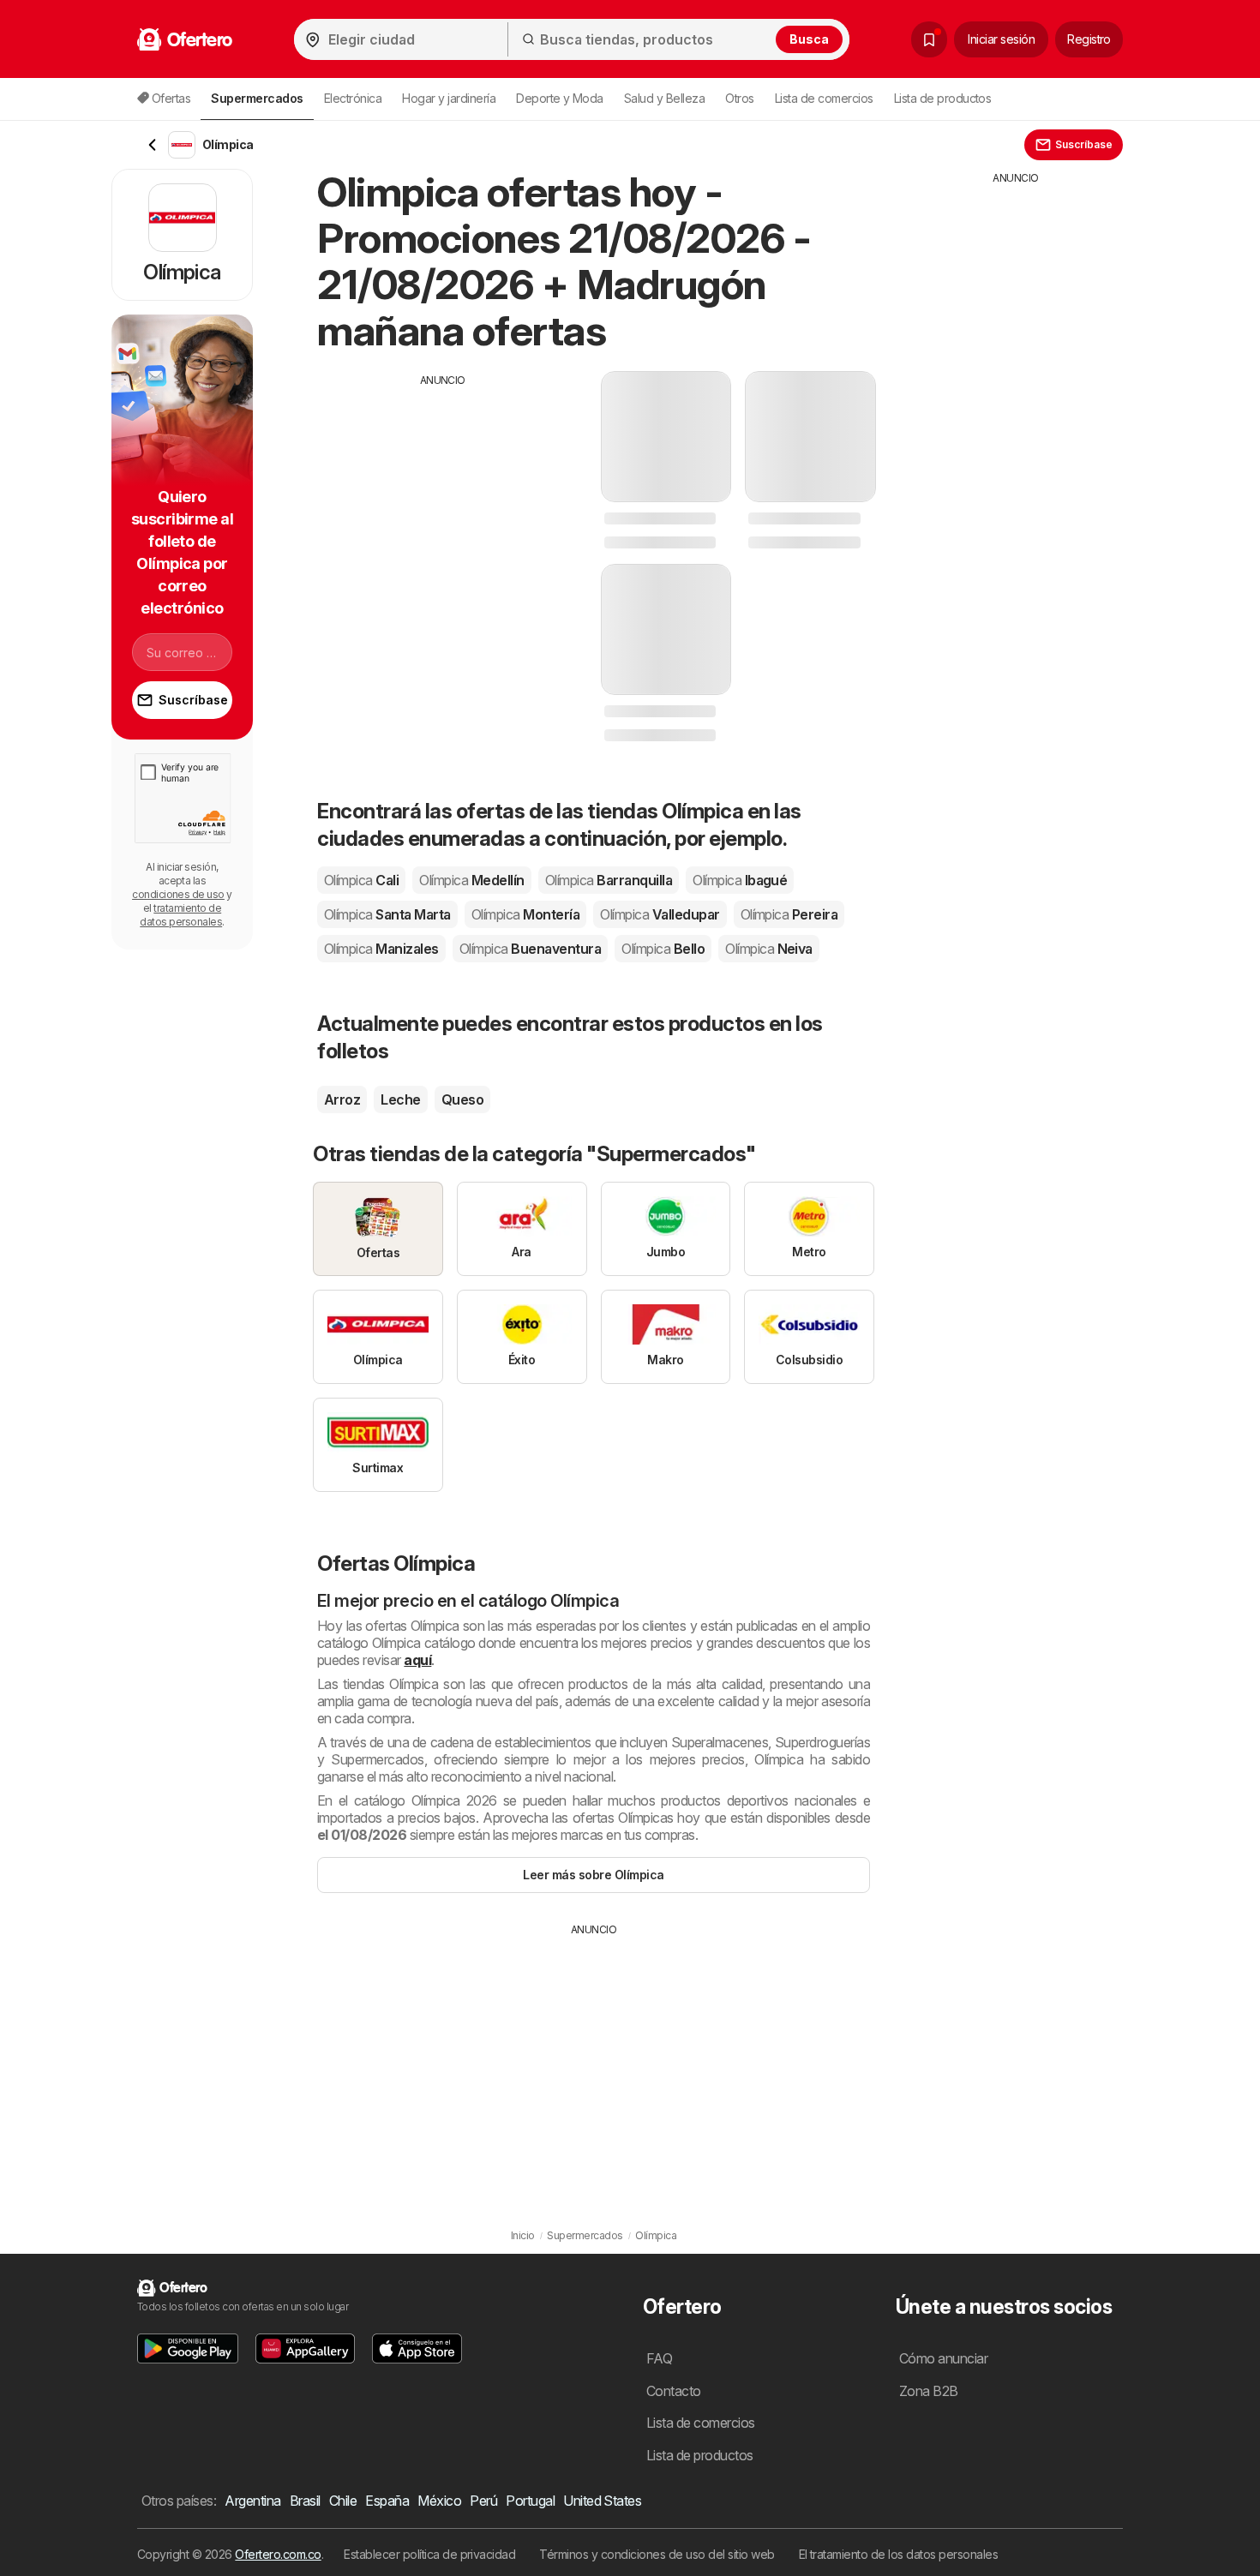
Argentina (252, 2501)
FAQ (659, 2358)
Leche (400, 1099)
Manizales (381, 949)
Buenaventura (530, 949)
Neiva (769, 949)
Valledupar (660, 914)
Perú (483, 2501)
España (387, 2501)
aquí (417, 1660)
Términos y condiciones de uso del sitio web (657, 2554)
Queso (462, 1099)
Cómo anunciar (943, 2358)
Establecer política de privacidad (429, 2554)
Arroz (342, 1099)
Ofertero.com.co (278, 2554)
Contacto (674, 2391)
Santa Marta (387, 914)
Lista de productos (943, 98)
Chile (343, 2501)
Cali (361, 880)
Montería (525, 914)
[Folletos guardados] (929, 39)
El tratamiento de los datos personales (899, 2554)
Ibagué (740, 880)
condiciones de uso (178, 894)
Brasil (305, 2501)
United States (602, 2501)
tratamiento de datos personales (181, 915)
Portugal (530, 2501)
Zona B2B (929, 2391)
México (439, 2501)
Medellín (471, 880)
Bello (663, 949)
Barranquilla (609, 880)
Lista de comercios (824, 98)
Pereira (789, 914)
